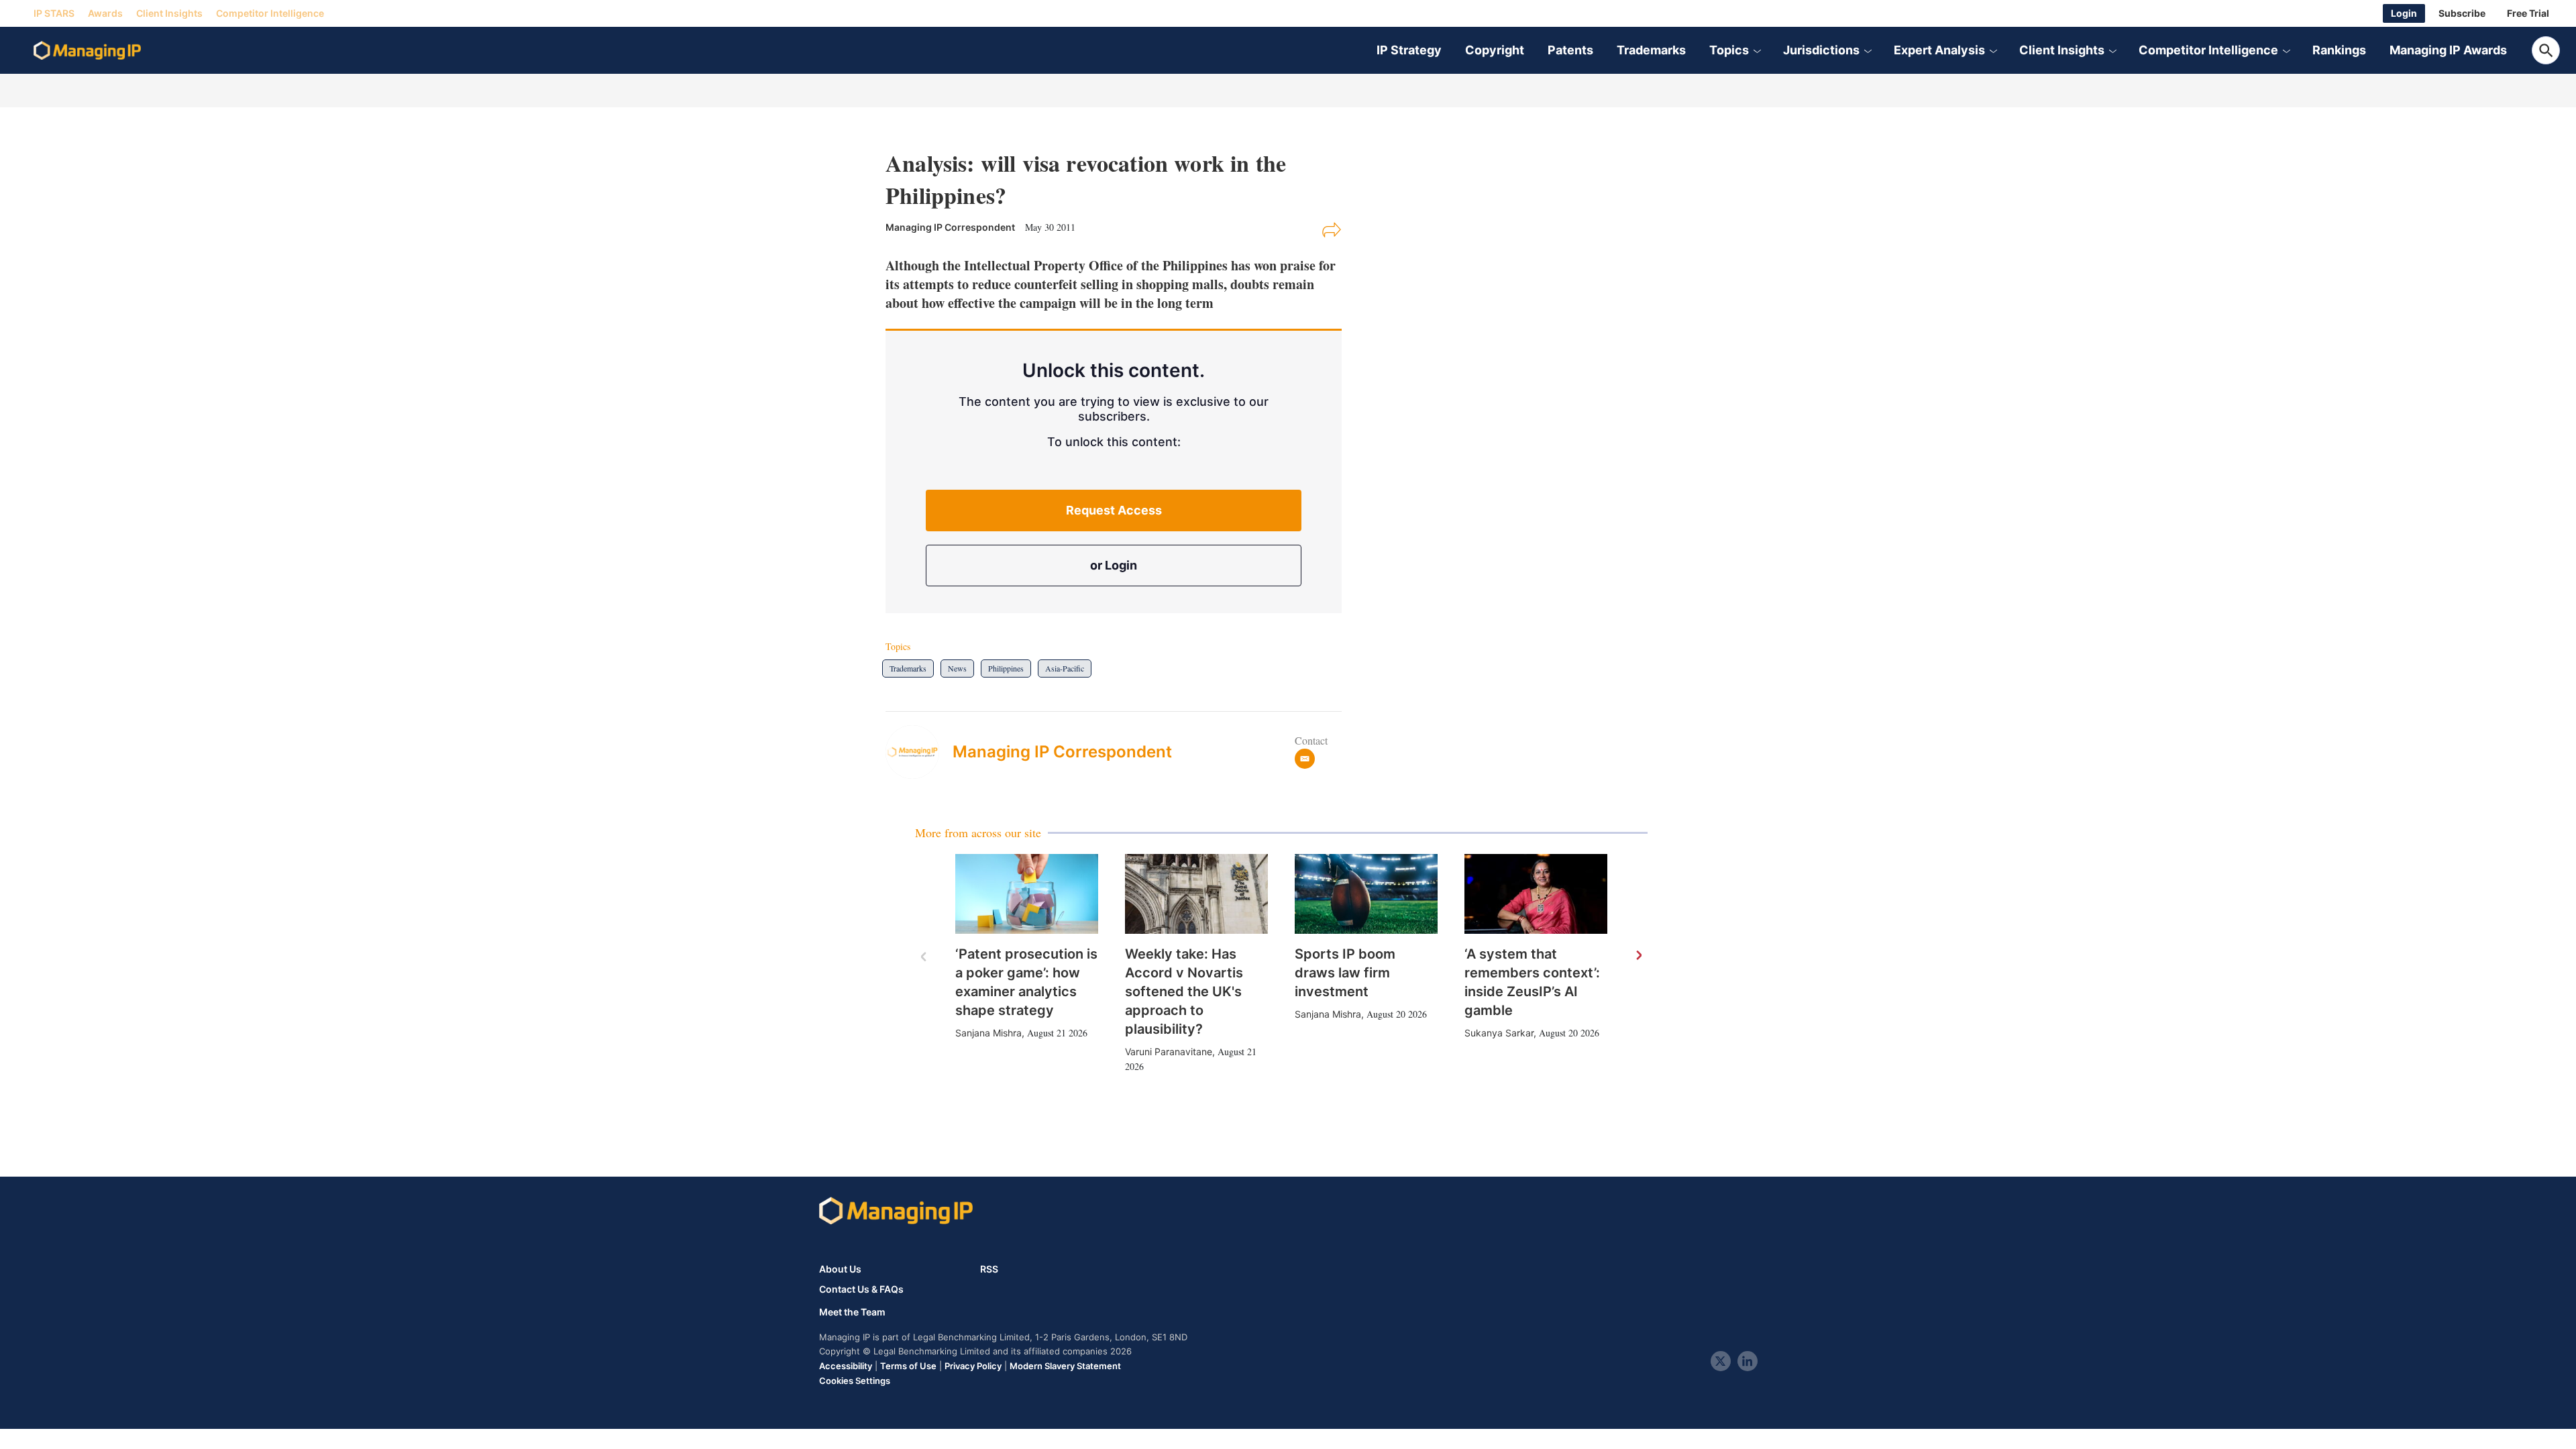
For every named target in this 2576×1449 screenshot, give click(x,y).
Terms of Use (908, 1366)
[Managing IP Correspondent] (919, 752)
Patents (1570, 50)
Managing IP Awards (2448, 50)
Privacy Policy (973, 1366)
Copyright (1495, 50)
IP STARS (54, 13)
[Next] (1638, 956)
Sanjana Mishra (988, 1033)
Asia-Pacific (1065, 668)
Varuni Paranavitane (1169, 1052)
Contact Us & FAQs (861, 1289)
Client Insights (169, 13)
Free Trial (2528, 13)
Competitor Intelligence (270, 13)
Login (2404, 13)
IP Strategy (1409, 50)
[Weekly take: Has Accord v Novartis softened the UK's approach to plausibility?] (1196, 894)
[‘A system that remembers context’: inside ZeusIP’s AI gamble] (1536, 894)
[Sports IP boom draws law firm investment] (1366, 894)
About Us (840, 1269)
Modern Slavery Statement (1065, 1366)
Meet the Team (852, 1312)
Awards (105, 13)
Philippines (1006, 668)
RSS (989, 1269)
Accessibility (846, 1366)
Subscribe (2462, 13)
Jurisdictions (1821, 50)
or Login (1114, 565)
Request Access (1114, 510)
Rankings (2339, 50)
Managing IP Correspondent (1062, 752)
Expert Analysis (1939, 50)
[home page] (87, 50)
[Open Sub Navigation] (1757, 50)
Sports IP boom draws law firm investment (1345, 973)
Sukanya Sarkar (1499, 1033)
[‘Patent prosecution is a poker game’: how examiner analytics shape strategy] (1027, 894)
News (957, 668)
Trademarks (1651, 50)
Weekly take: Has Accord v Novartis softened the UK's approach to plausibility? (1184, 991)
